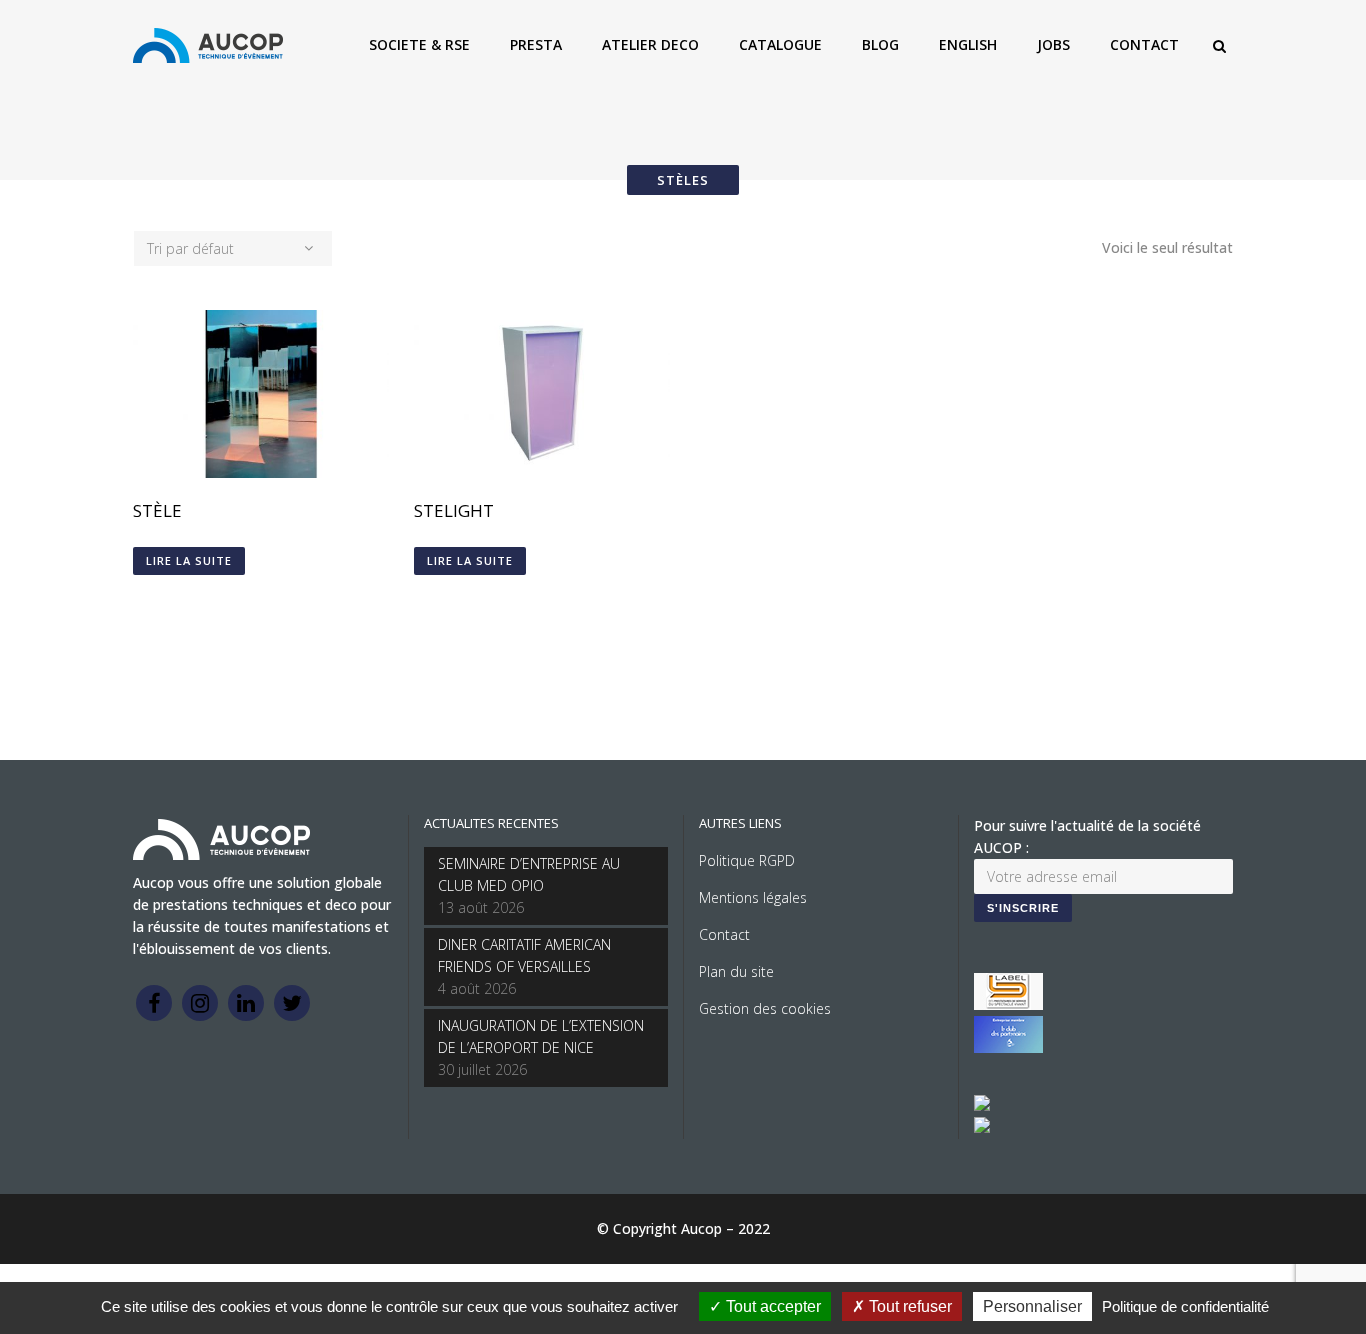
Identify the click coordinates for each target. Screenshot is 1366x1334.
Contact (724, 934)
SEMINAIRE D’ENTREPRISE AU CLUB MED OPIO (529, 874)
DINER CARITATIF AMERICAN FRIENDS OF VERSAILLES (524, 955)
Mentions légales (753, 897)
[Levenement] (1008, 1047)
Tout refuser (908, 1306)
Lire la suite (189, 560)
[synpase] (982, 1127)
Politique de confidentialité (1185, 1306)
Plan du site (736, 971)
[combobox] (233, 248)
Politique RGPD (747, 860)
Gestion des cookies (765, 1008)
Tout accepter (771, 1306)
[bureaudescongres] (982, 1105)
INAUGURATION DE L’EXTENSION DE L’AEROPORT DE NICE (541, 1036)
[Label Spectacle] (1008, 1004)
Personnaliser (1032, 1306)
